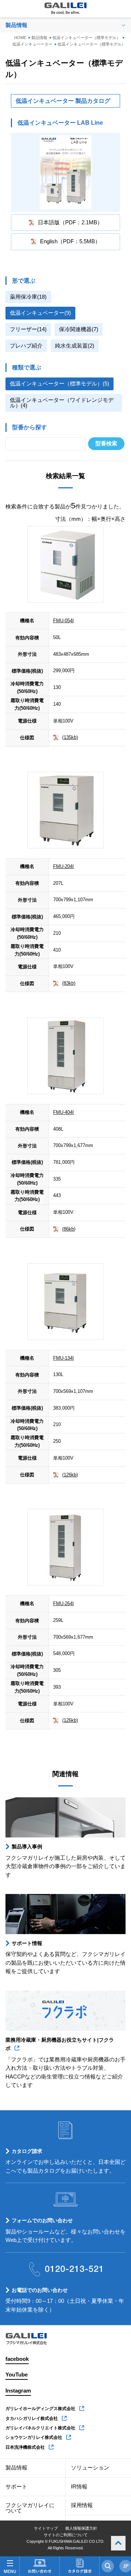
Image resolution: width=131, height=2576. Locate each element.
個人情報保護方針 (81, 2528)
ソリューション (90, 2468)
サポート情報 (27, 1943)
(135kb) (70, 737)
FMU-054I (63, 621)
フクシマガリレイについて (30, 2508)
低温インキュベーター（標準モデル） (86, 38)
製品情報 (39, 38)
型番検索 (106, 443)
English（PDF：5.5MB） (70, 241)
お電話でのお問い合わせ (40, 2290)
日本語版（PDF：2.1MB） (70, 222)
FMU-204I (63, 866)
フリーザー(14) (28, 329)
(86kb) (69, 1229)
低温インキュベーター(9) (40, 313)
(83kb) (69, 983)
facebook (17, 2359)
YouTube (17, 2375)
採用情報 (82, 2505)
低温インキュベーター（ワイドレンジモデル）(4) (62, 403)
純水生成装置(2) (75, 346)
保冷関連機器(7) (79, 329)
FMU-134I (63, 1358)
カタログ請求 (27, 2151)
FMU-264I (63, 1603)
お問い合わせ (39, 2566)
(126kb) (70, 1475)
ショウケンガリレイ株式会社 (34, 2437)
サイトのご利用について (66, 2535)
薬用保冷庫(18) (28, 297)
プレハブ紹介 (26, 346)
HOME (20, 38)
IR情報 (79, 2487)
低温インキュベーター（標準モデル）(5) (59, 384)
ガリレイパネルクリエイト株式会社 (40, 2428)
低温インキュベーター (32, 44)
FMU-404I (63, 1112)
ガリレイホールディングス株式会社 (40, 2409)
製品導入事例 (27, 1847)
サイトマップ (46, 2528)
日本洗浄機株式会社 (25, 2447)
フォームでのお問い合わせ (42, 2220)
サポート (16, 2487)
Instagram (18, 2391)
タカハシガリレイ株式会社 (32, 2418)
